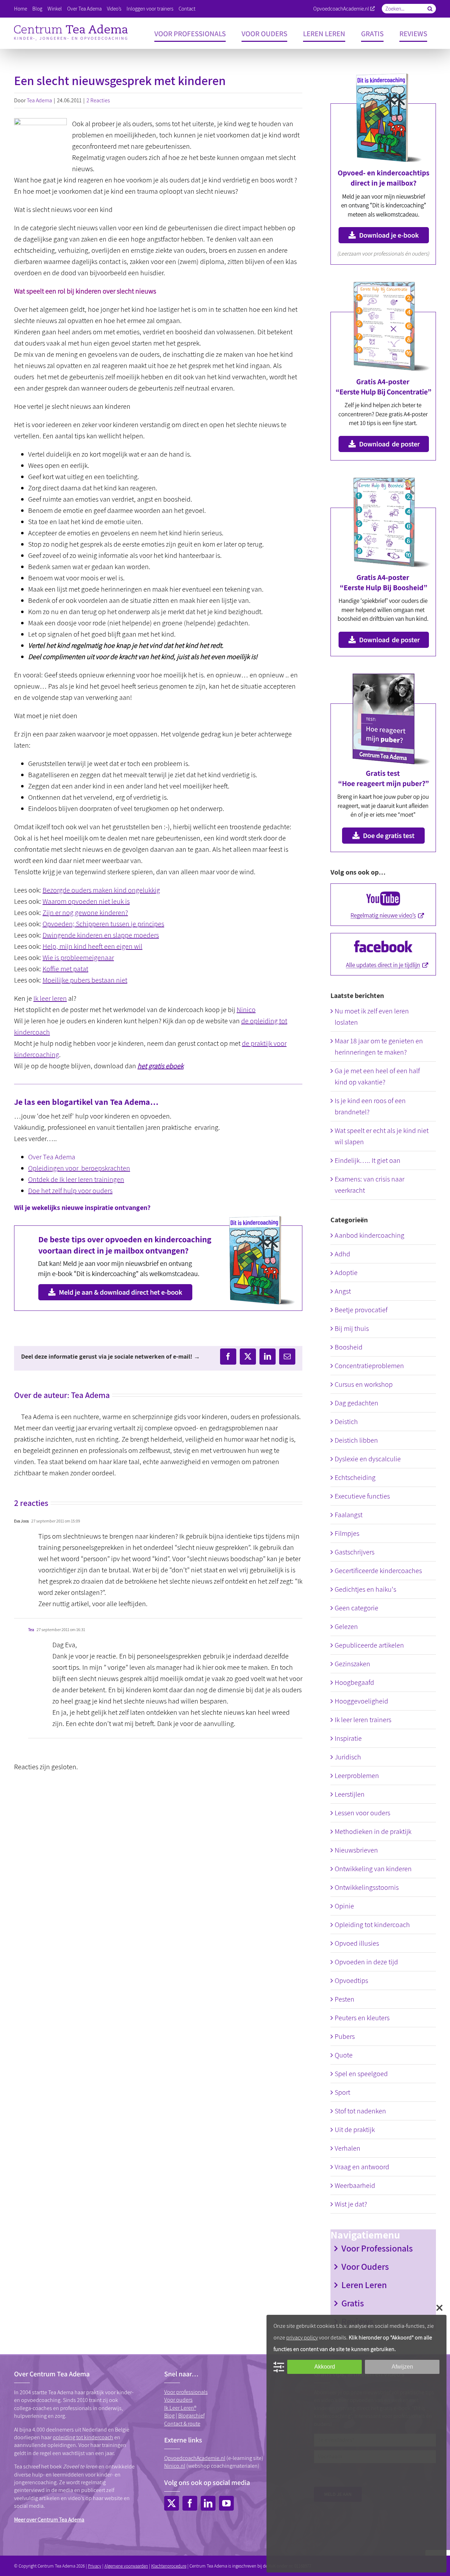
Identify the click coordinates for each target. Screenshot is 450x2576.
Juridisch (348, 1757)
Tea (31, 1630)
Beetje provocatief (361, 1310)
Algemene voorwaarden (126, 2566)
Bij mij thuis (352, 1328)
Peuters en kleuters (362, 2018)
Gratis (353, 2303)
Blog (169, 2416)
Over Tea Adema (52, 1157)
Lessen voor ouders (362, 1813)
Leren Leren (364, 2285)
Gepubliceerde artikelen (369, 1645)
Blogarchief (191, 2416)
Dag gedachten (356, 1403)
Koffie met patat (65, 969)
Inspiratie (348, 1738)
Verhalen (348, 2148)
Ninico (246, 1010)
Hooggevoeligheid (361, 1701)
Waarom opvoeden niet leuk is (86, 901)
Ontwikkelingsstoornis (367, 1887)
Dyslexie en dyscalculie (368, 1459)
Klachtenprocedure (169, 2566)
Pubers (345, 2036)
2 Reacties (98, 100)
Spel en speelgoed (361, 2074)
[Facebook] (190, 2503)
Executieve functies (362, 1496)
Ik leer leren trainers (363, 1720)
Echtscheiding (355, 1477)
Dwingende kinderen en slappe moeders (101, 935)
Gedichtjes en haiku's (365, 1589)
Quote (344, 2055)
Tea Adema (39, 100)
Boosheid (349, 1347)
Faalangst (349, 1515)
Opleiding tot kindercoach (372, 1925)
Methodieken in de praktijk (373, 1831)
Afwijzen (402, 2367)
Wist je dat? (351, 2204)
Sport (342, 2092)
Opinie (344, 1906)
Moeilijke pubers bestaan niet (85, 980)
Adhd (342, 1254)
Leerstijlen (350, 1794)
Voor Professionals (377, 2248)
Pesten (345, 1999)
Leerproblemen (357, 1776)
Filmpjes (347, 1533)
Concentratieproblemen (369, 1366)
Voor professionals (186, 2392)
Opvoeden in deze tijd (366, 1962)
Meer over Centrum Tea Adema (49, 2520)
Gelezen (346, 1627)
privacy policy (302, 2337)
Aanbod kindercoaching (369, 1235)
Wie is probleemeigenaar (78, 958)
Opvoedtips (351, 1981)
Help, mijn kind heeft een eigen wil (92, 946)
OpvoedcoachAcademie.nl (341, 9)
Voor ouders (178, 2400)
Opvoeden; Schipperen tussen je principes (103, 924)
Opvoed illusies (357, 1943)
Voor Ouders (365, 2266)
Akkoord (325, 2367)
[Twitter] (172, 2503)
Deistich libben (356, 1440)
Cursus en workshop (364, 1384)
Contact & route (182, 2424)
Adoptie (346, 1273)
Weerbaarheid (355, 2185)
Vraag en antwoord (362, 2167)
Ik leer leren (50, 998)
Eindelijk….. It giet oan (368, 1160)
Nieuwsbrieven (356, 1850)
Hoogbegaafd (354, 1682)
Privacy (95, 2566)
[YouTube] (226, 2503)
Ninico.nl (175, 2466)
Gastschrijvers (355, 1552)
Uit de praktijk (355, 2130)
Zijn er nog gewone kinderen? (85, 913)
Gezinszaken (352, 1664)
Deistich (346, 1422)
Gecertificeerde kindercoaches (378, 1571)
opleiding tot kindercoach (83, 2437)
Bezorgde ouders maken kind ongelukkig (101, 890)
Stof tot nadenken (360, 2111)
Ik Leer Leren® (180, 2408)
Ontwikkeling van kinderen (373, 1869)
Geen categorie (356, 1608)
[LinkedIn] (208, 2503)
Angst (343, 1291)
